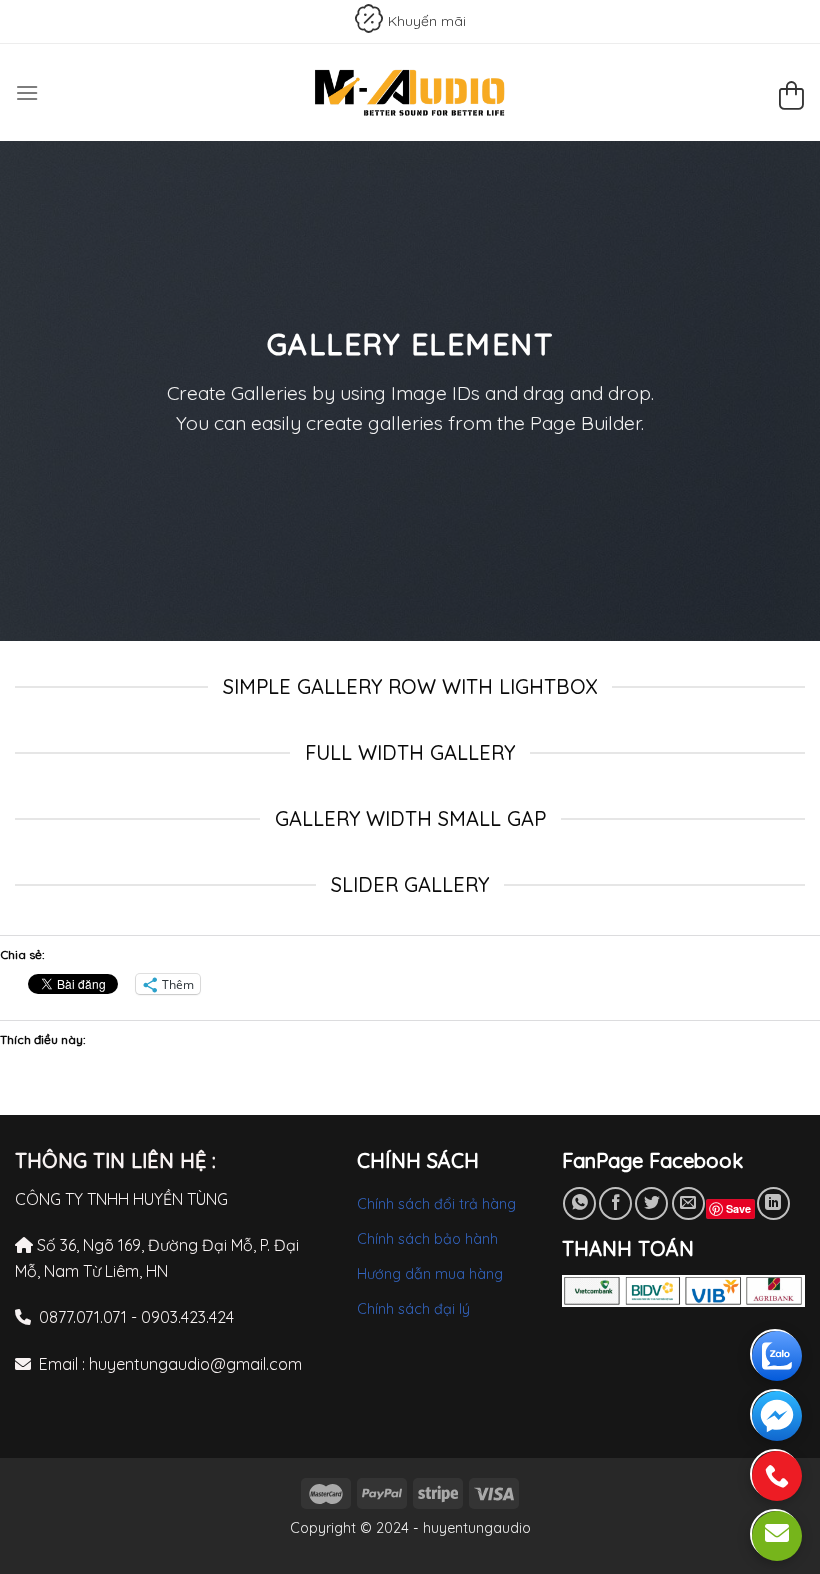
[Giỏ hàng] (791, 98)
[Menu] (27, 92)
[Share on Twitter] (651, 1203)
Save (738, 1208)
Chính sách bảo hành (427, 1239)
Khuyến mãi (427, 21)
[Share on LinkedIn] (773, 1203)
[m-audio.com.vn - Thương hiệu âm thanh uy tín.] (410, 92)
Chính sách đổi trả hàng (436, 1204)
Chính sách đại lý (413, 1309)
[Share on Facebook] (615, 1203)
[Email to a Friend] (688, 1203)
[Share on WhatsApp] (579, 1203)
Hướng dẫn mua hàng (430, 1274)
